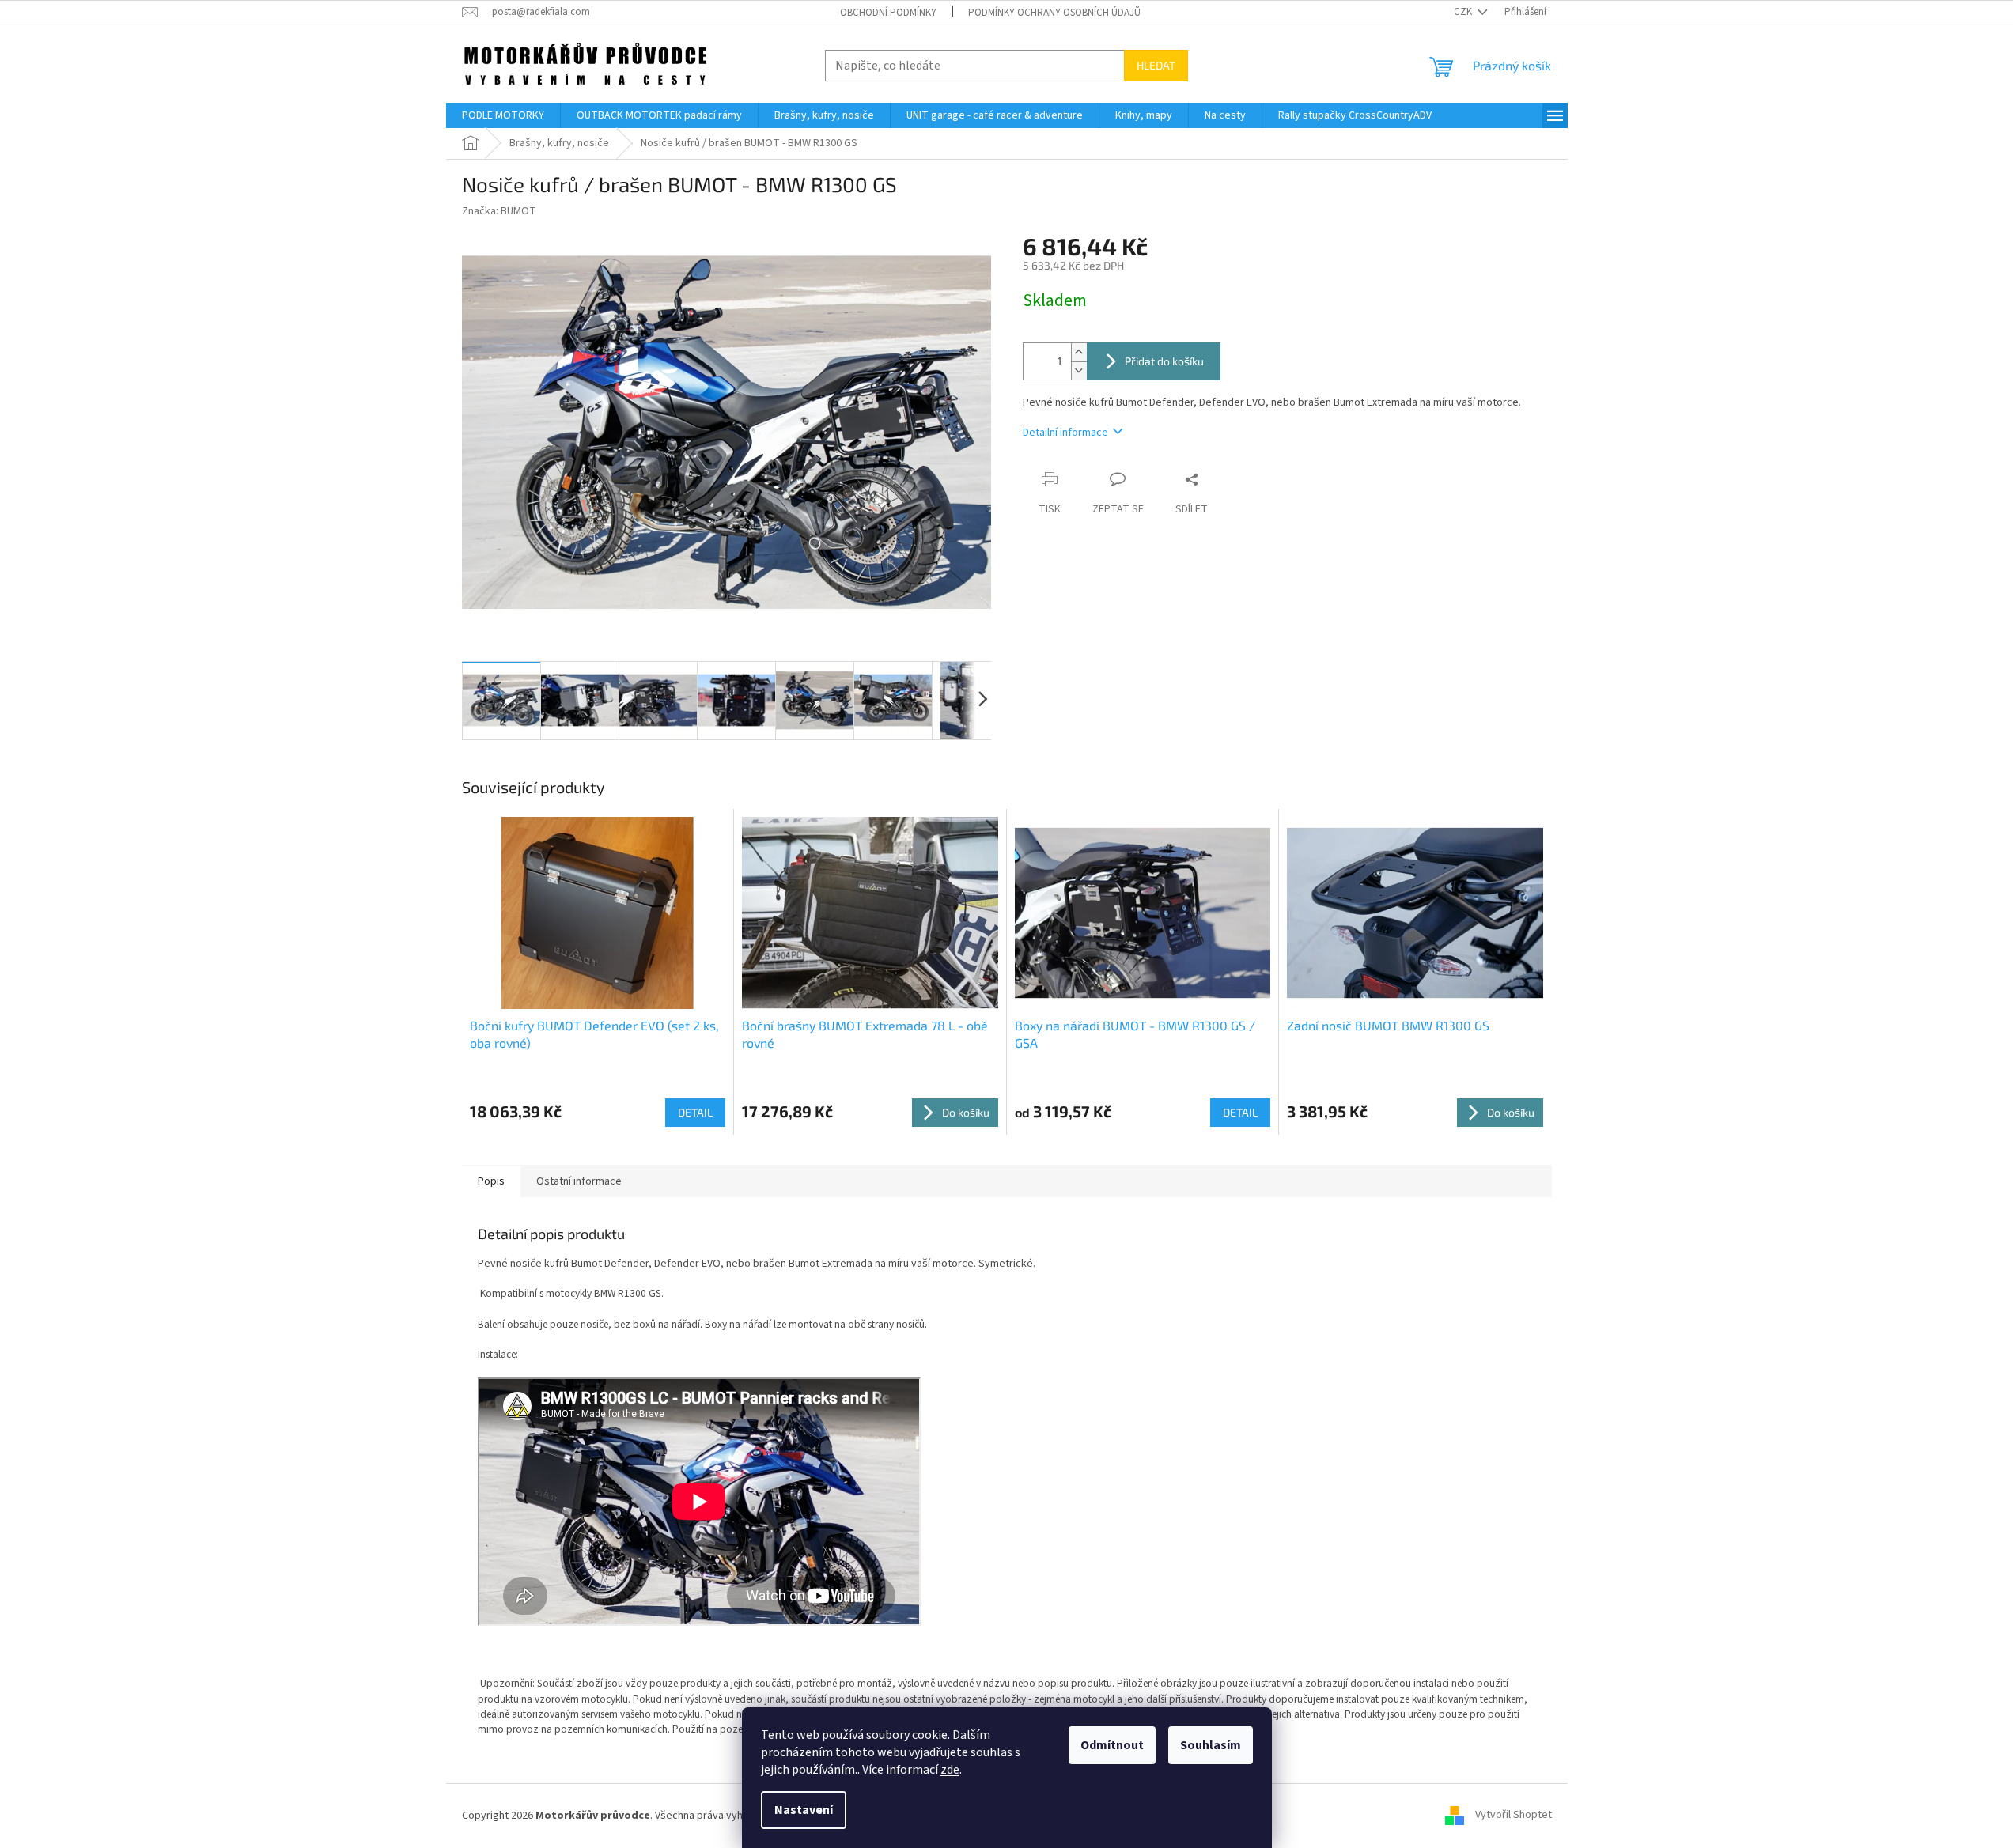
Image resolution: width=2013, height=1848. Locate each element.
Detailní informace (1065, 433)
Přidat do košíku (1164, 361)
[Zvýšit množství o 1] (1079, 352)
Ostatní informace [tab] (579, 1181)
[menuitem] (503, 115)
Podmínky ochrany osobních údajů (1054, 13)
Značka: (499, 211)
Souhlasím (1211, 1745)
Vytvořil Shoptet (1514, 1816)
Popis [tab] (491, 1181)
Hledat (1156, 65)
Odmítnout (1112, 1745)
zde (950, 1770)
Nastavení (804, 1810)
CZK (1464, 12)
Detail (695, 1112)
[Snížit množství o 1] (1079, 370)
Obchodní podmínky (888, 13)
